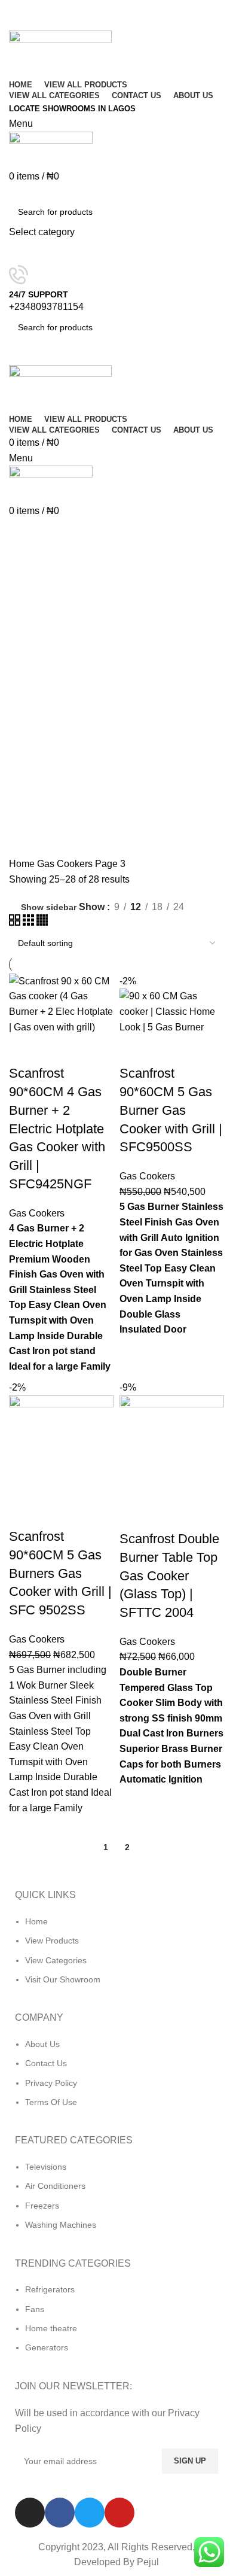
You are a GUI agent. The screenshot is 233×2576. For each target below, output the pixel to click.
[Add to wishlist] (88, 1050)
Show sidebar (49, 907)
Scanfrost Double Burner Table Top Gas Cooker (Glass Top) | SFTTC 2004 (169, 1576)
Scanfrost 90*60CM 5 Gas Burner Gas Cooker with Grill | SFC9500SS (171, 1110)
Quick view (56, 1050)
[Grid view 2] (16, 922)
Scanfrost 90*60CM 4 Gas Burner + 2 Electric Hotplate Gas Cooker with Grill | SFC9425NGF (57, 1129)
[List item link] (116, 1957)
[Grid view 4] (42, 922)
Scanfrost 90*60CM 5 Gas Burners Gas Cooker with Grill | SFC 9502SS (60, 1573)
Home (23, 864)
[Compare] (24, 1050)
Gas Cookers (66, 864)
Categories (43, 562)
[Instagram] (30, 2513)
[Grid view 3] (30, 922)
